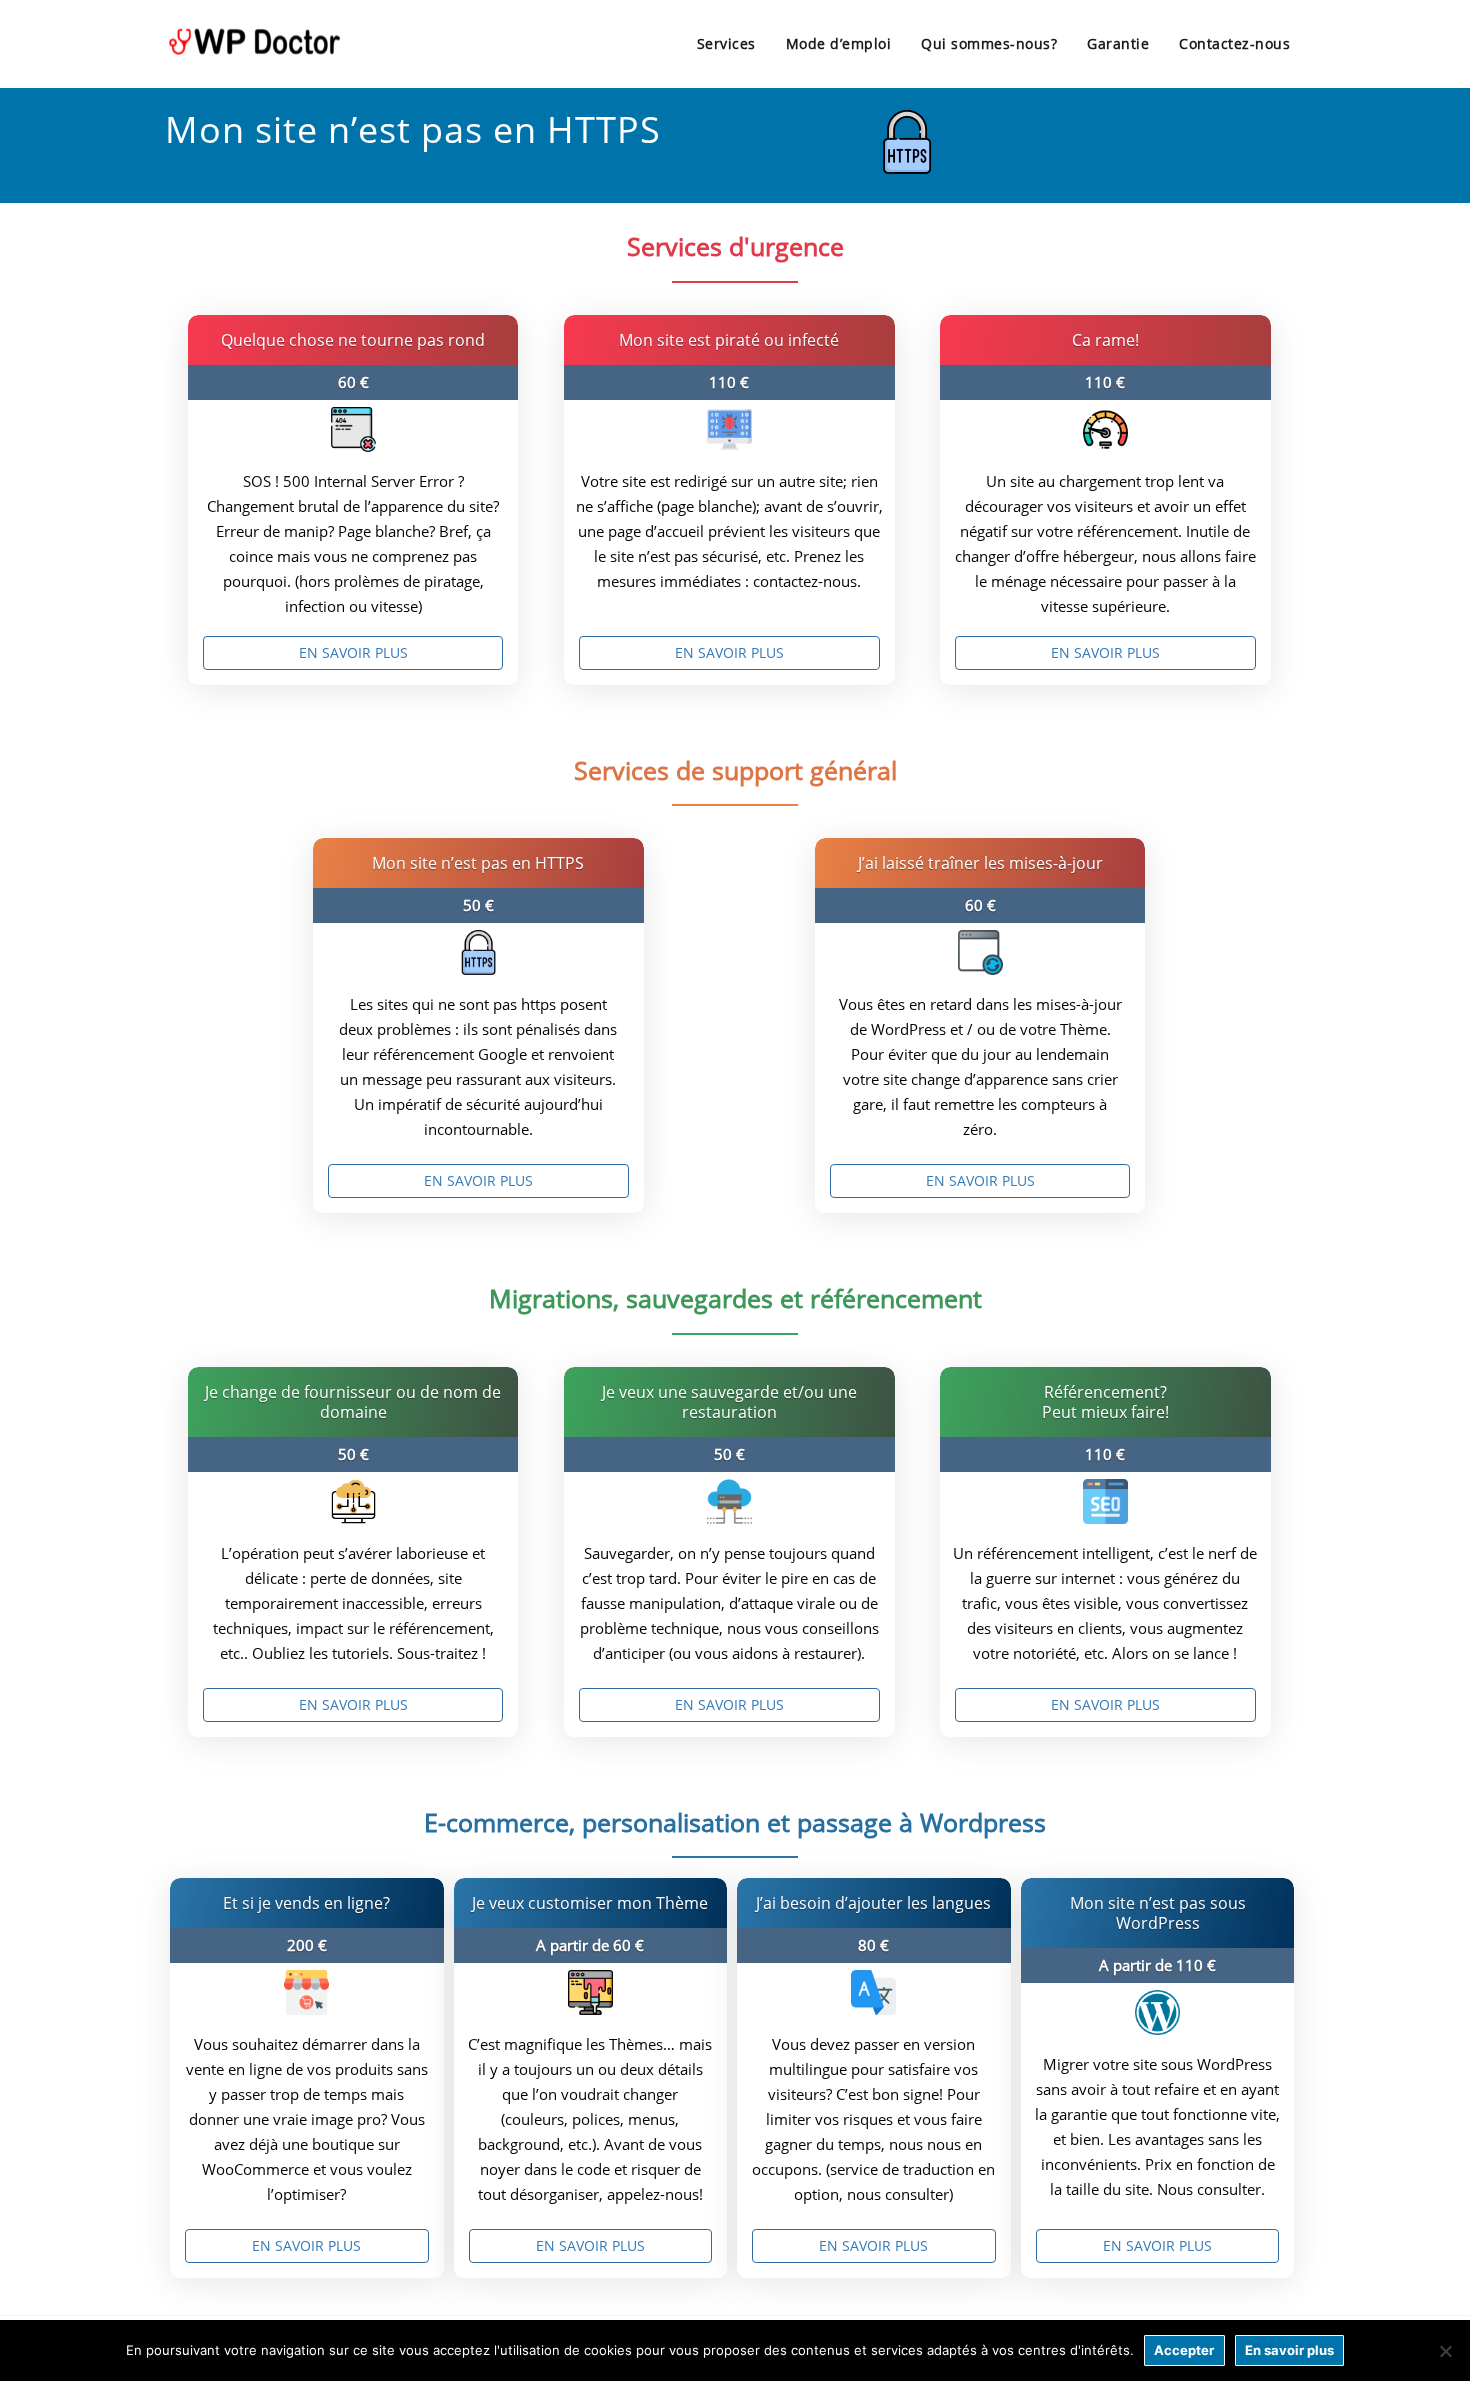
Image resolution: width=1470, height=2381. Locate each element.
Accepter (1184, 2350)
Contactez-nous (1234, 43)
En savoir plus (353, 652)
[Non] (1445, 2351)
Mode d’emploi (839, 43)
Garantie (1118, 43)
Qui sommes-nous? (989, 43)
